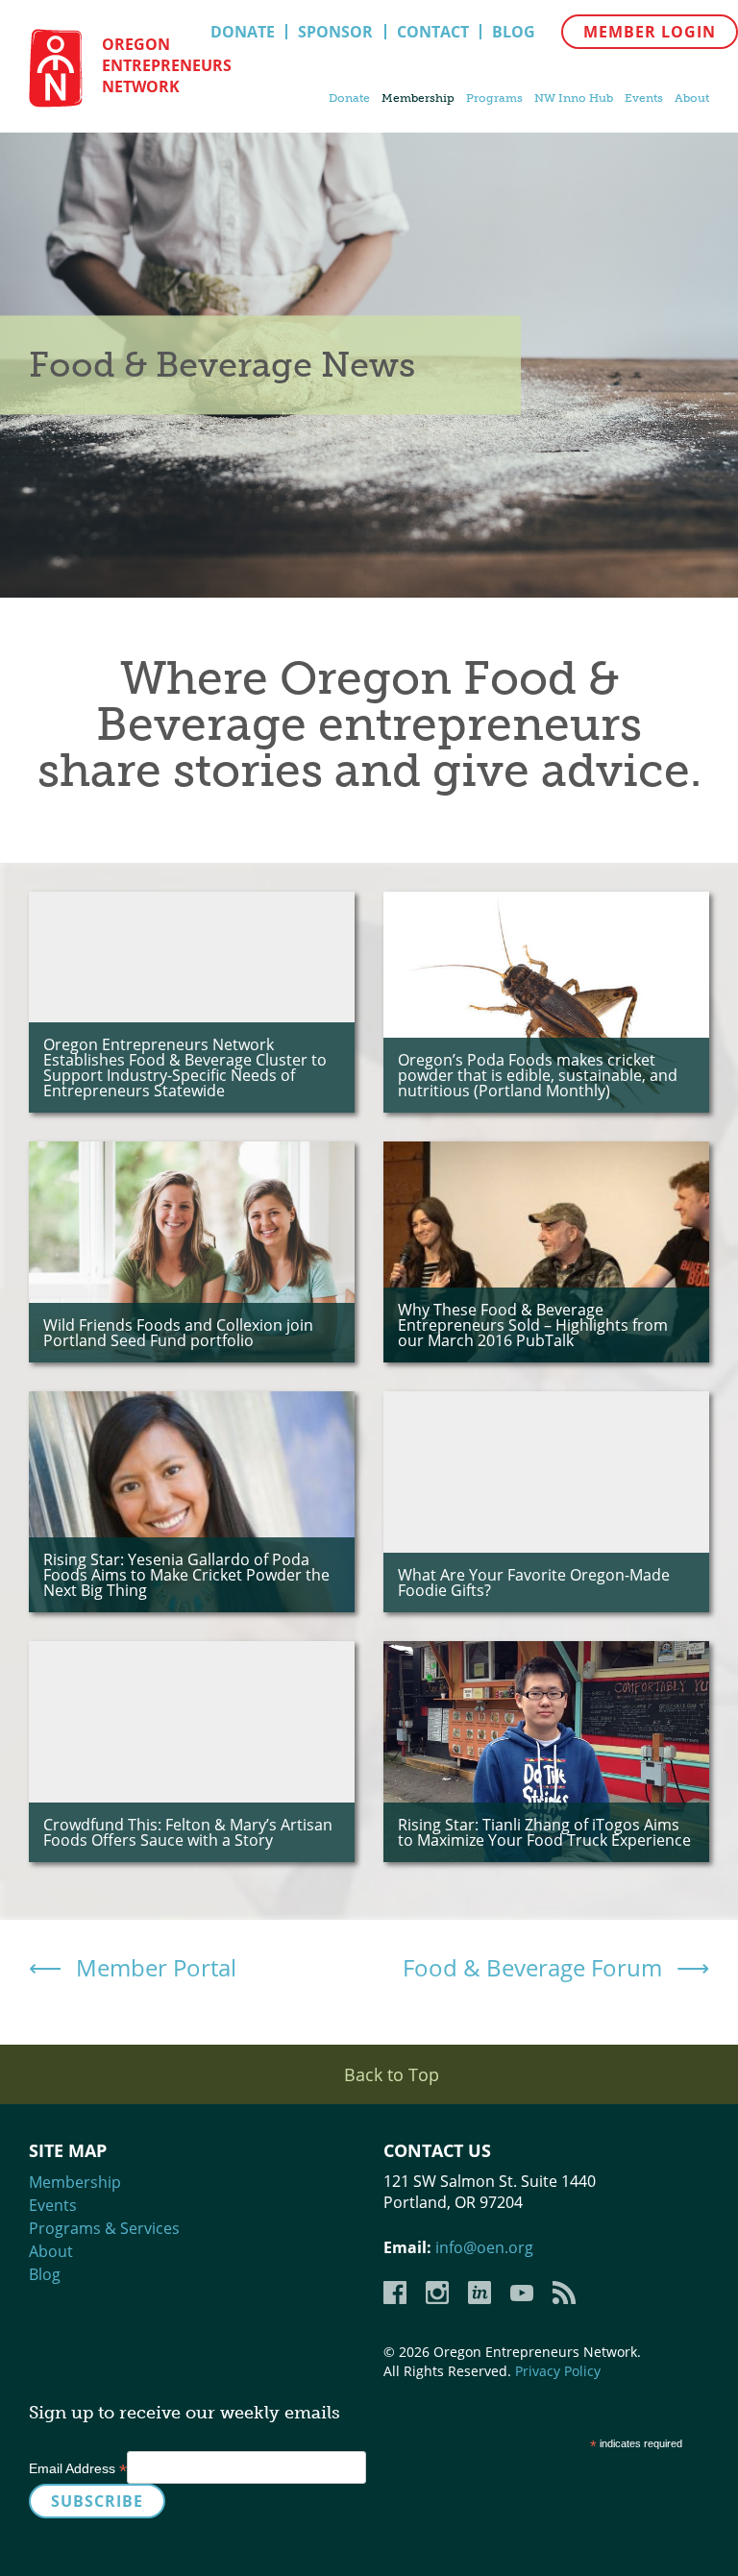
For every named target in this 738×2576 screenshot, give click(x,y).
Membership (418, 98)
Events (644, 98)
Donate (243, 32)
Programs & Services (104, 2228)
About (692, 98)
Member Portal (156, 1967)
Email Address (78, 2468)
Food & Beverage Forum (532, 1967)
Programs (494, 98)
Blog (514, 32)
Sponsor (335, 32)
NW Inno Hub (574, 98)
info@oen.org (484, 2247)
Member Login (650, 32)
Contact (433, 32)
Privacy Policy (558, 2371)
